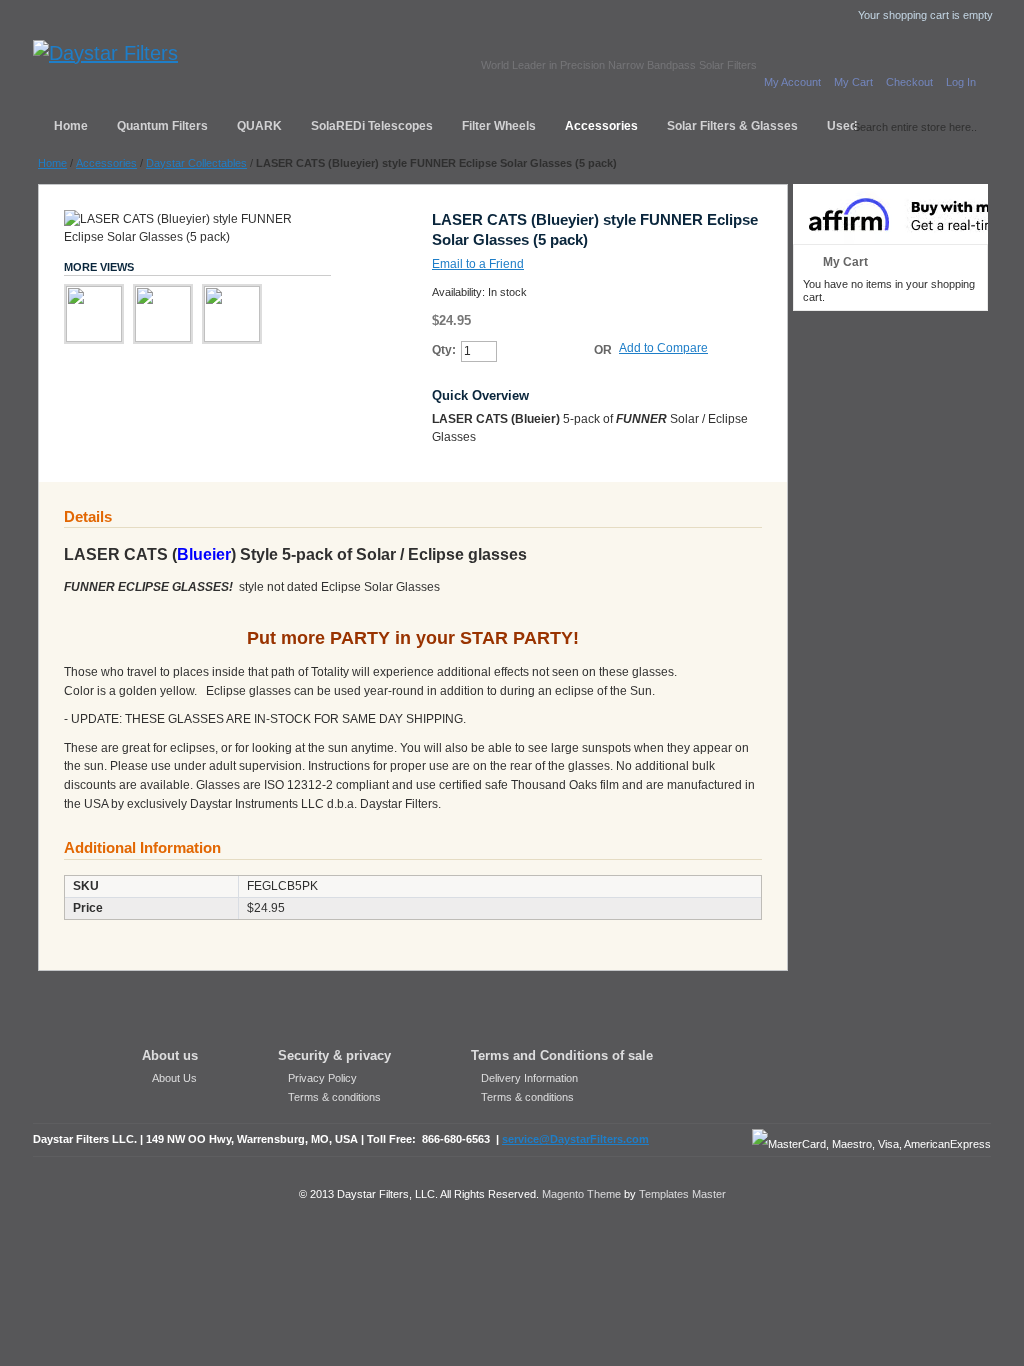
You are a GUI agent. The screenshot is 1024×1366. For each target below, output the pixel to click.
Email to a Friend (478, 264)
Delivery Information (529, 1078)
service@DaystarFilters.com (575, 1139)
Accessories (106, 163)
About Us (174, 1078)
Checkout (909, 82)
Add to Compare (663, 348)
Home (52, 163)
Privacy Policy (322, 1078)
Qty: (444, 350)
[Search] (838, 123)
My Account (792, 82)
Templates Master (682, 1194)
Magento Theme (581, 1194)
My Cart (853, 82)
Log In (961, 82)
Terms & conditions (334, 1097)
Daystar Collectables (196, 163)
